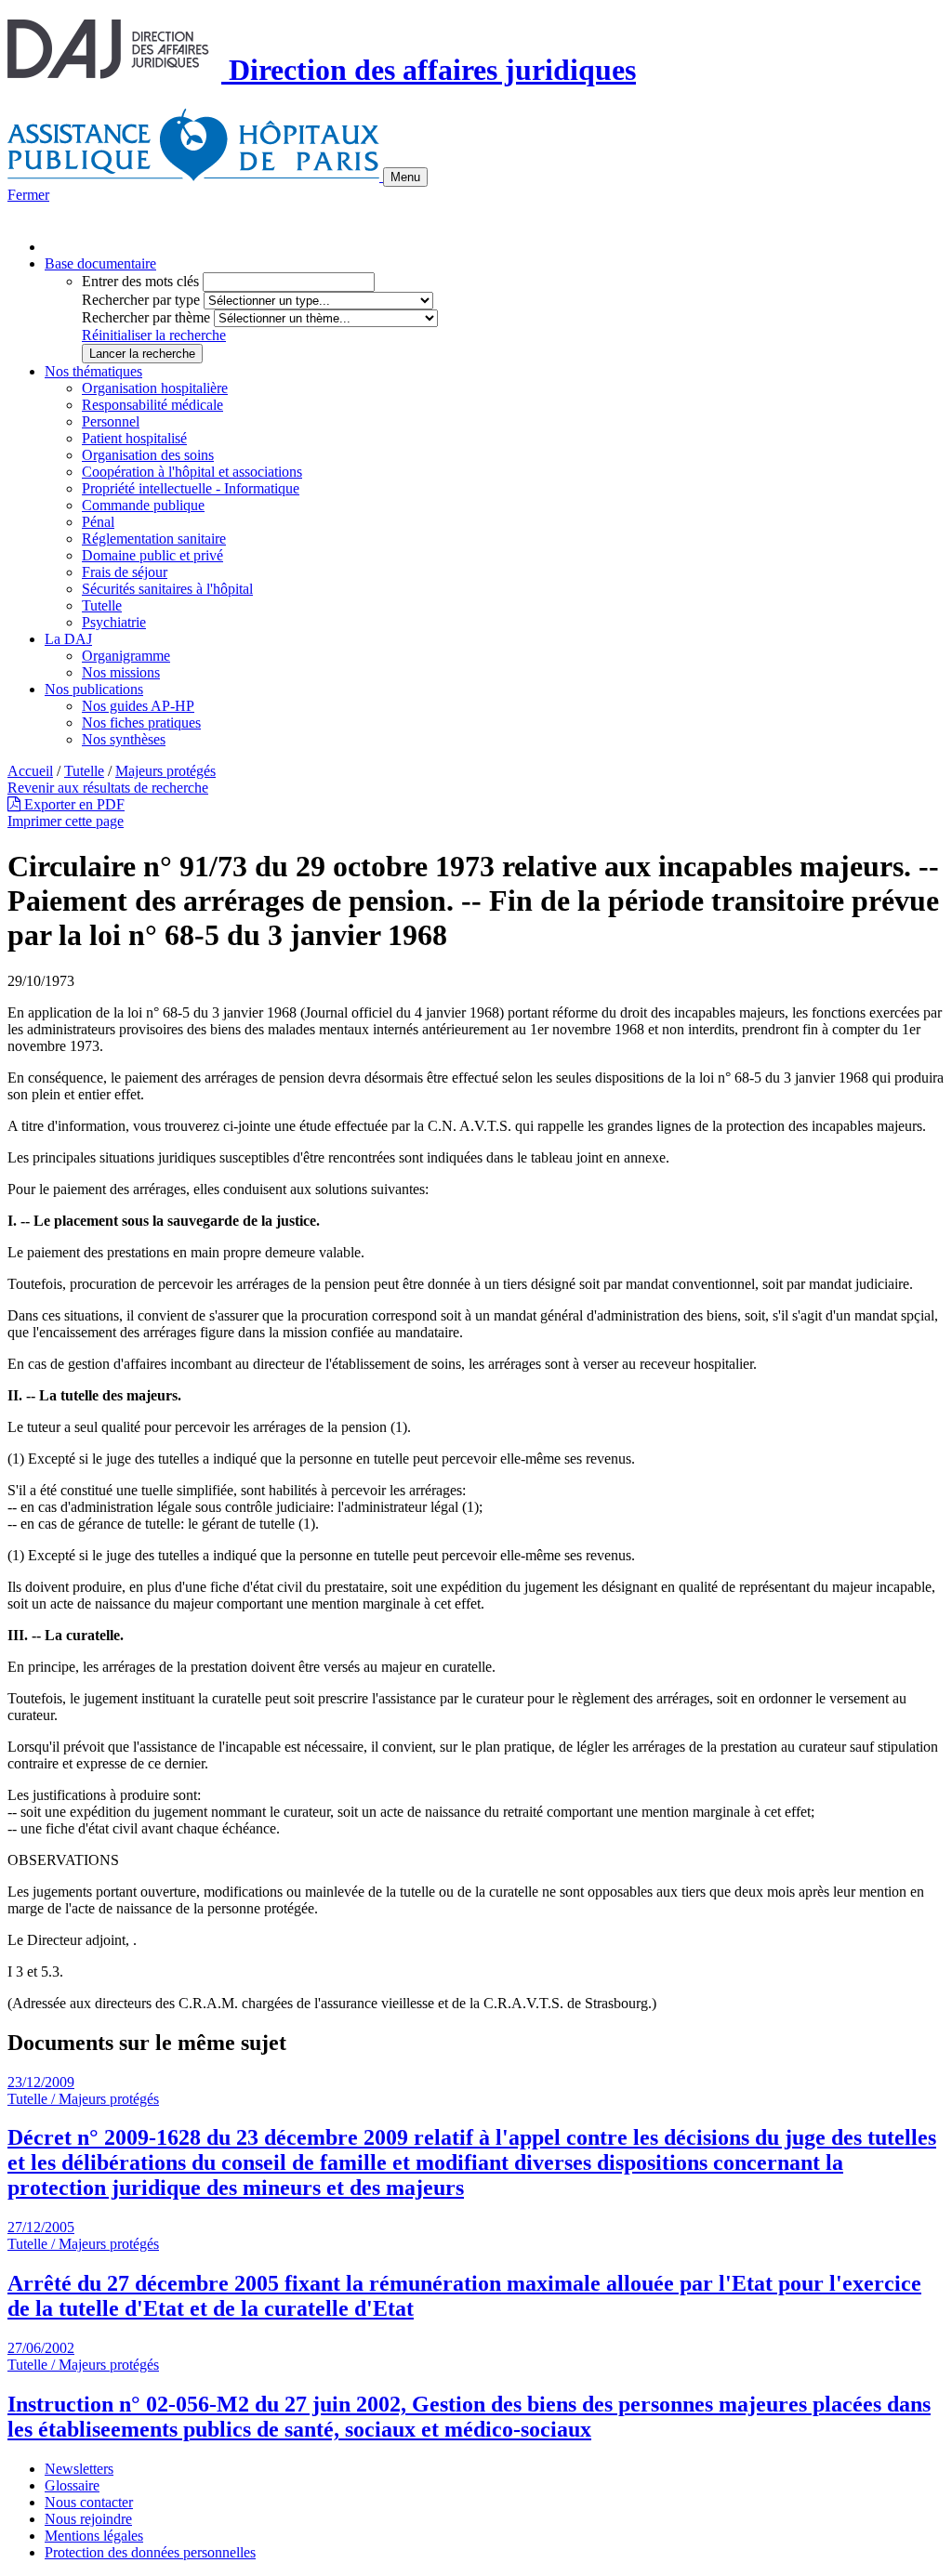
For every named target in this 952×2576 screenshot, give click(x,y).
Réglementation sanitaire (154, 539)
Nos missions (121, 672)
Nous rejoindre (88, 2519)
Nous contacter (89, 2502)
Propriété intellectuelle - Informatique (191, 488)
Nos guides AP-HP (138, 706)
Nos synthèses (124, 739)
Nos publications (94, 689)
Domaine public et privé (152, 555)
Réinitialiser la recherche (154, 335)
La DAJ (68, 639)
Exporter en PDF (73, 804)
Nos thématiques (93, 371)
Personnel (111, 421)
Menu (405, 177)
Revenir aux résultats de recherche (108, 788)
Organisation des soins (148, 455)
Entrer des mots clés (140, 281)
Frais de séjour (125, 572)
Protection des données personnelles (150, 2552)
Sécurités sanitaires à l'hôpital (167, 589)
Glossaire (72, 2485)
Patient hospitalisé (134, 438)
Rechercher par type (141, 300)
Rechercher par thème (146, 317)
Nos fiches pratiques (141, 723)
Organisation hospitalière (155, 388)
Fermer (28, 195)
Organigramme (126, 656)
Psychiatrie (114, 622)
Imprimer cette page (66, 821)
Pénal (98, 522)
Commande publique (143, 505)
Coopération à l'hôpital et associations (192, 472)
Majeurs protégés (165, 771)
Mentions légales (94, 2536)
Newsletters (79, 2469)
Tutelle (102, 605)
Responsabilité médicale (152, 405)
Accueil (30, 771)
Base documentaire (100, 263)
